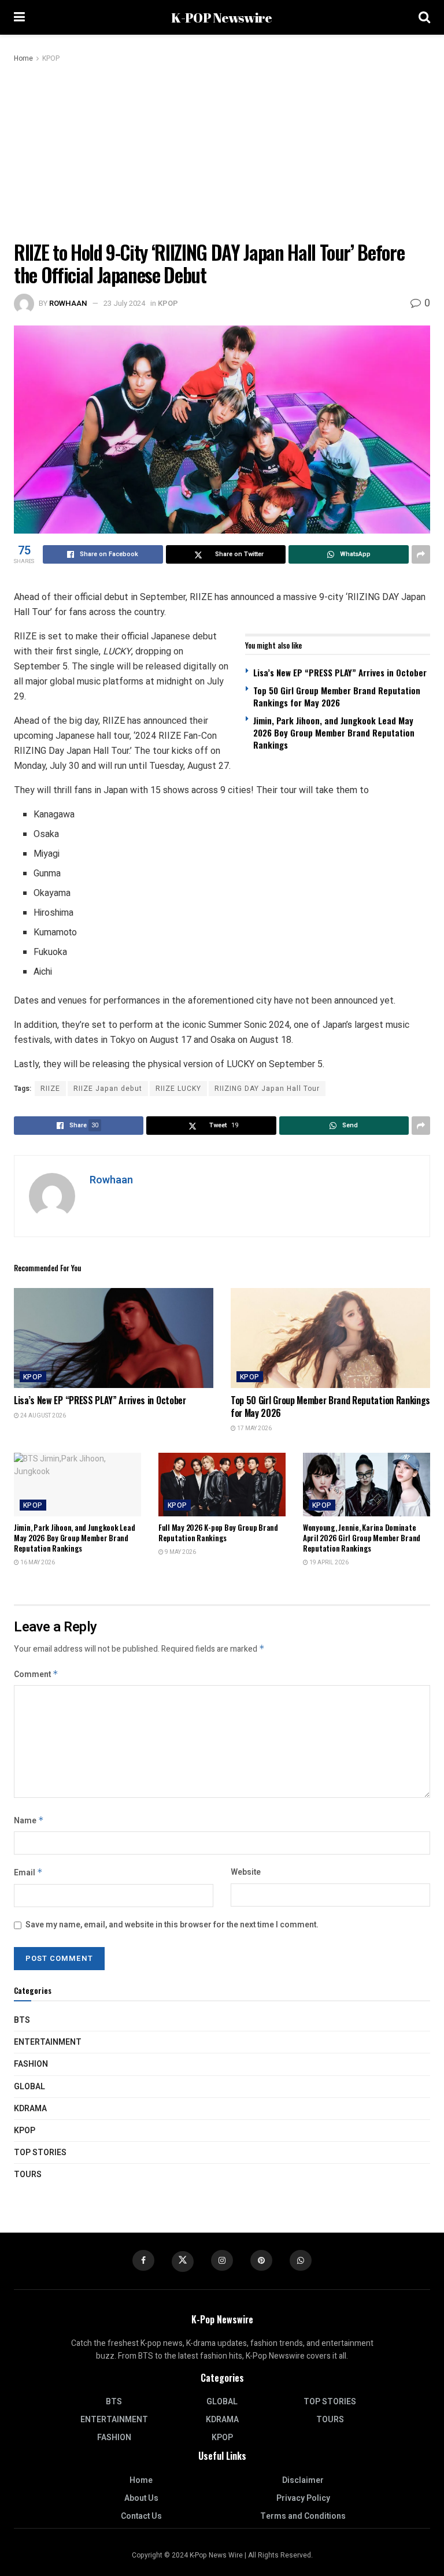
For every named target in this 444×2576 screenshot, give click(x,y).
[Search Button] (424, 17)
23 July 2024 (124, 303)
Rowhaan (68, 303)
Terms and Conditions (303, 2516)
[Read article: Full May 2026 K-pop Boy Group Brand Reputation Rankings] (222, 1485)
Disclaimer (303, 2480)
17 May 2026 (254, 1428)
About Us (141, 2498)
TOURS (28, 2175)
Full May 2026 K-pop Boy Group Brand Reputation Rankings (218, 1533)
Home (23, 58)
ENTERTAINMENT (48, 2042)
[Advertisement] (222, 151)
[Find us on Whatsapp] (301, 2260)
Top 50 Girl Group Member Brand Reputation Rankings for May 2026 (337, 696)
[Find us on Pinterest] (261, 2260)
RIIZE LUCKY (178, 1089)
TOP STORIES (40, 2153)
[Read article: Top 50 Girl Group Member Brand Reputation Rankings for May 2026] (330, 1338)
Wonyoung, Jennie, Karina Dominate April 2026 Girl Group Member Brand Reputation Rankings (362, 1538)
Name (29, 1821)
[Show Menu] (19, 17)
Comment (36, 1674)
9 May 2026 (180, 1552)
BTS (22, 2020)
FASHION (31, 2064)
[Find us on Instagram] (222, 2260)
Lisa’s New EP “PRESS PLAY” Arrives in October (340, 672)
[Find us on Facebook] (143, 2260)
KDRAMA (30, 2109)
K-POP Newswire (221, 18)
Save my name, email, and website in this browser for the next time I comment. (172, 1925)
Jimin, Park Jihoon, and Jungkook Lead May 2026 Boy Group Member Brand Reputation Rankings (334, 732)
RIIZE (50, 1089)
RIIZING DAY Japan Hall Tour (267, 1089)
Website (246, 1872)
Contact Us (141, 2516)
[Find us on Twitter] (183, 2262)
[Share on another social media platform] (421, 554)
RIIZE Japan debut (108, 1089)
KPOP (51, 58)
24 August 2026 (42, 1416)
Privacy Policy (303, 2498)
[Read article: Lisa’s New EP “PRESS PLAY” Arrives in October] (114, 1338)
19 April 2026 (328, 1563)
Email (28, 1873)
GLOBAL (29, 2087)
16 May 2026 (37, 1563)
